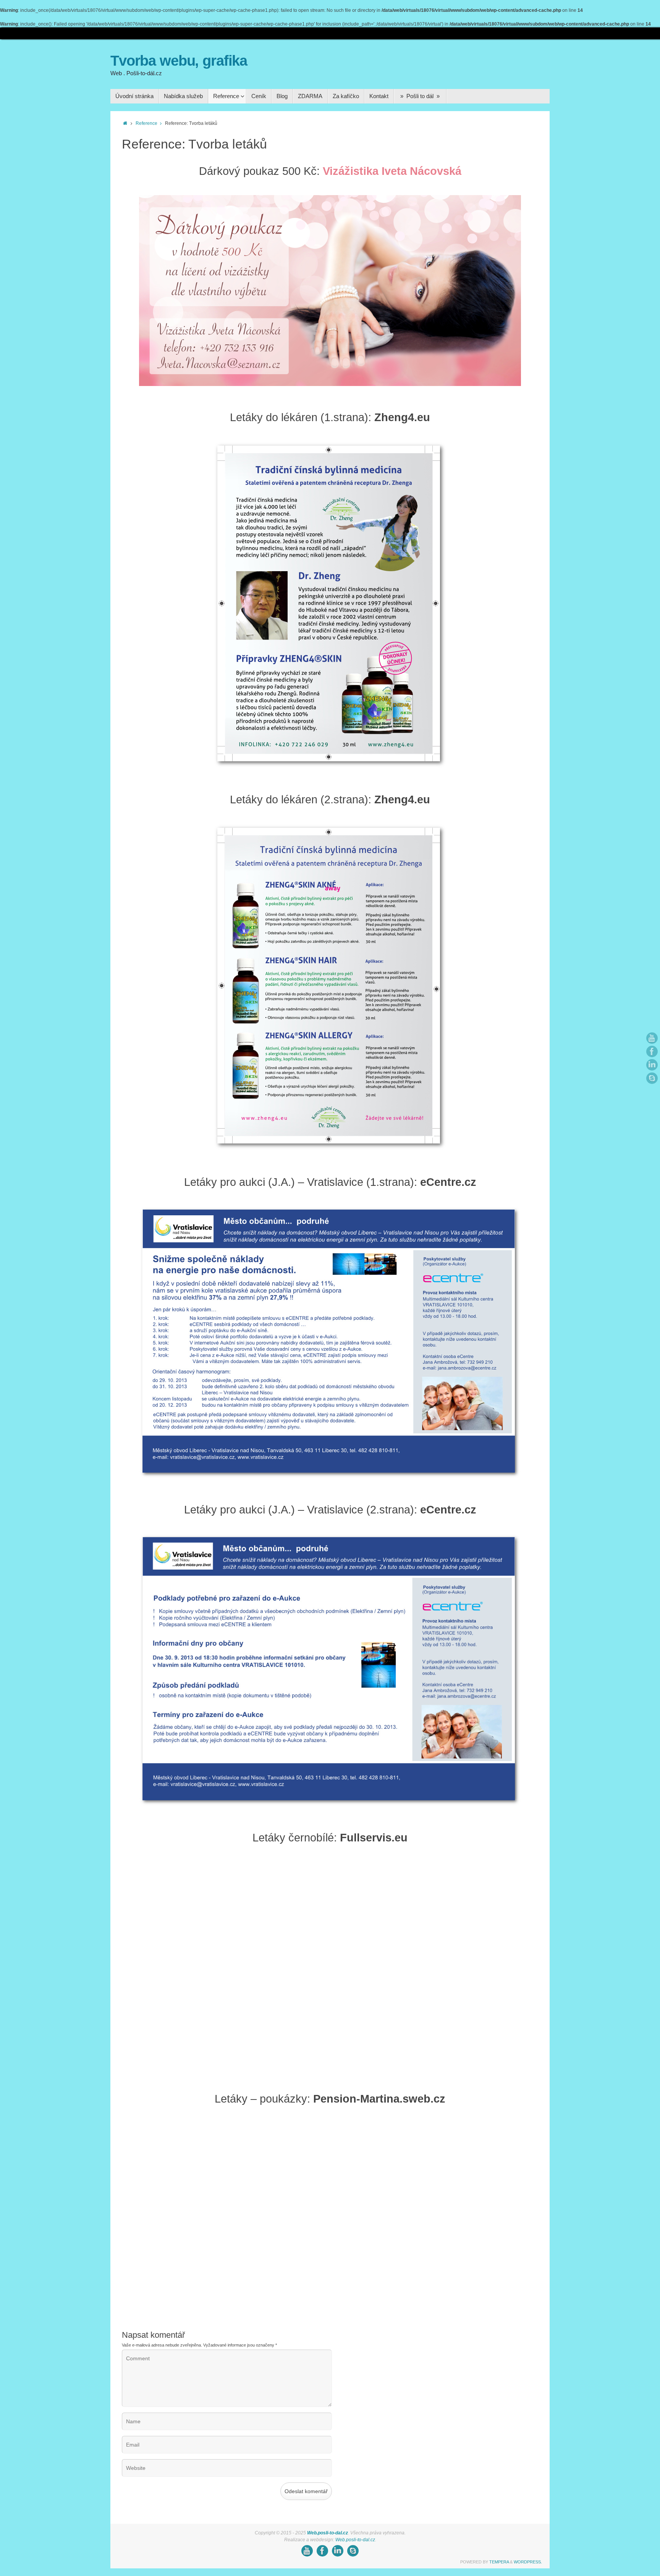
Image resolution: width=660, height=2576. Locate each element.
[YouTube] (652, 1038)
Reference (146, 123)
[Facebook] (652, 1051)
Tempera (499, 2562)
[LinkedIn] (652, 1065)
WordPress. (528, 2562)
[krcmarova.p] (652, 1078)
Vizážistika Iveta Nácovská (392, 171)
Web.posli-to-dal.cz (328, 2533)
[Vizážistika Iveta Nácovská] (330, 384)
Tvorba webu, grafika (179, 61)
